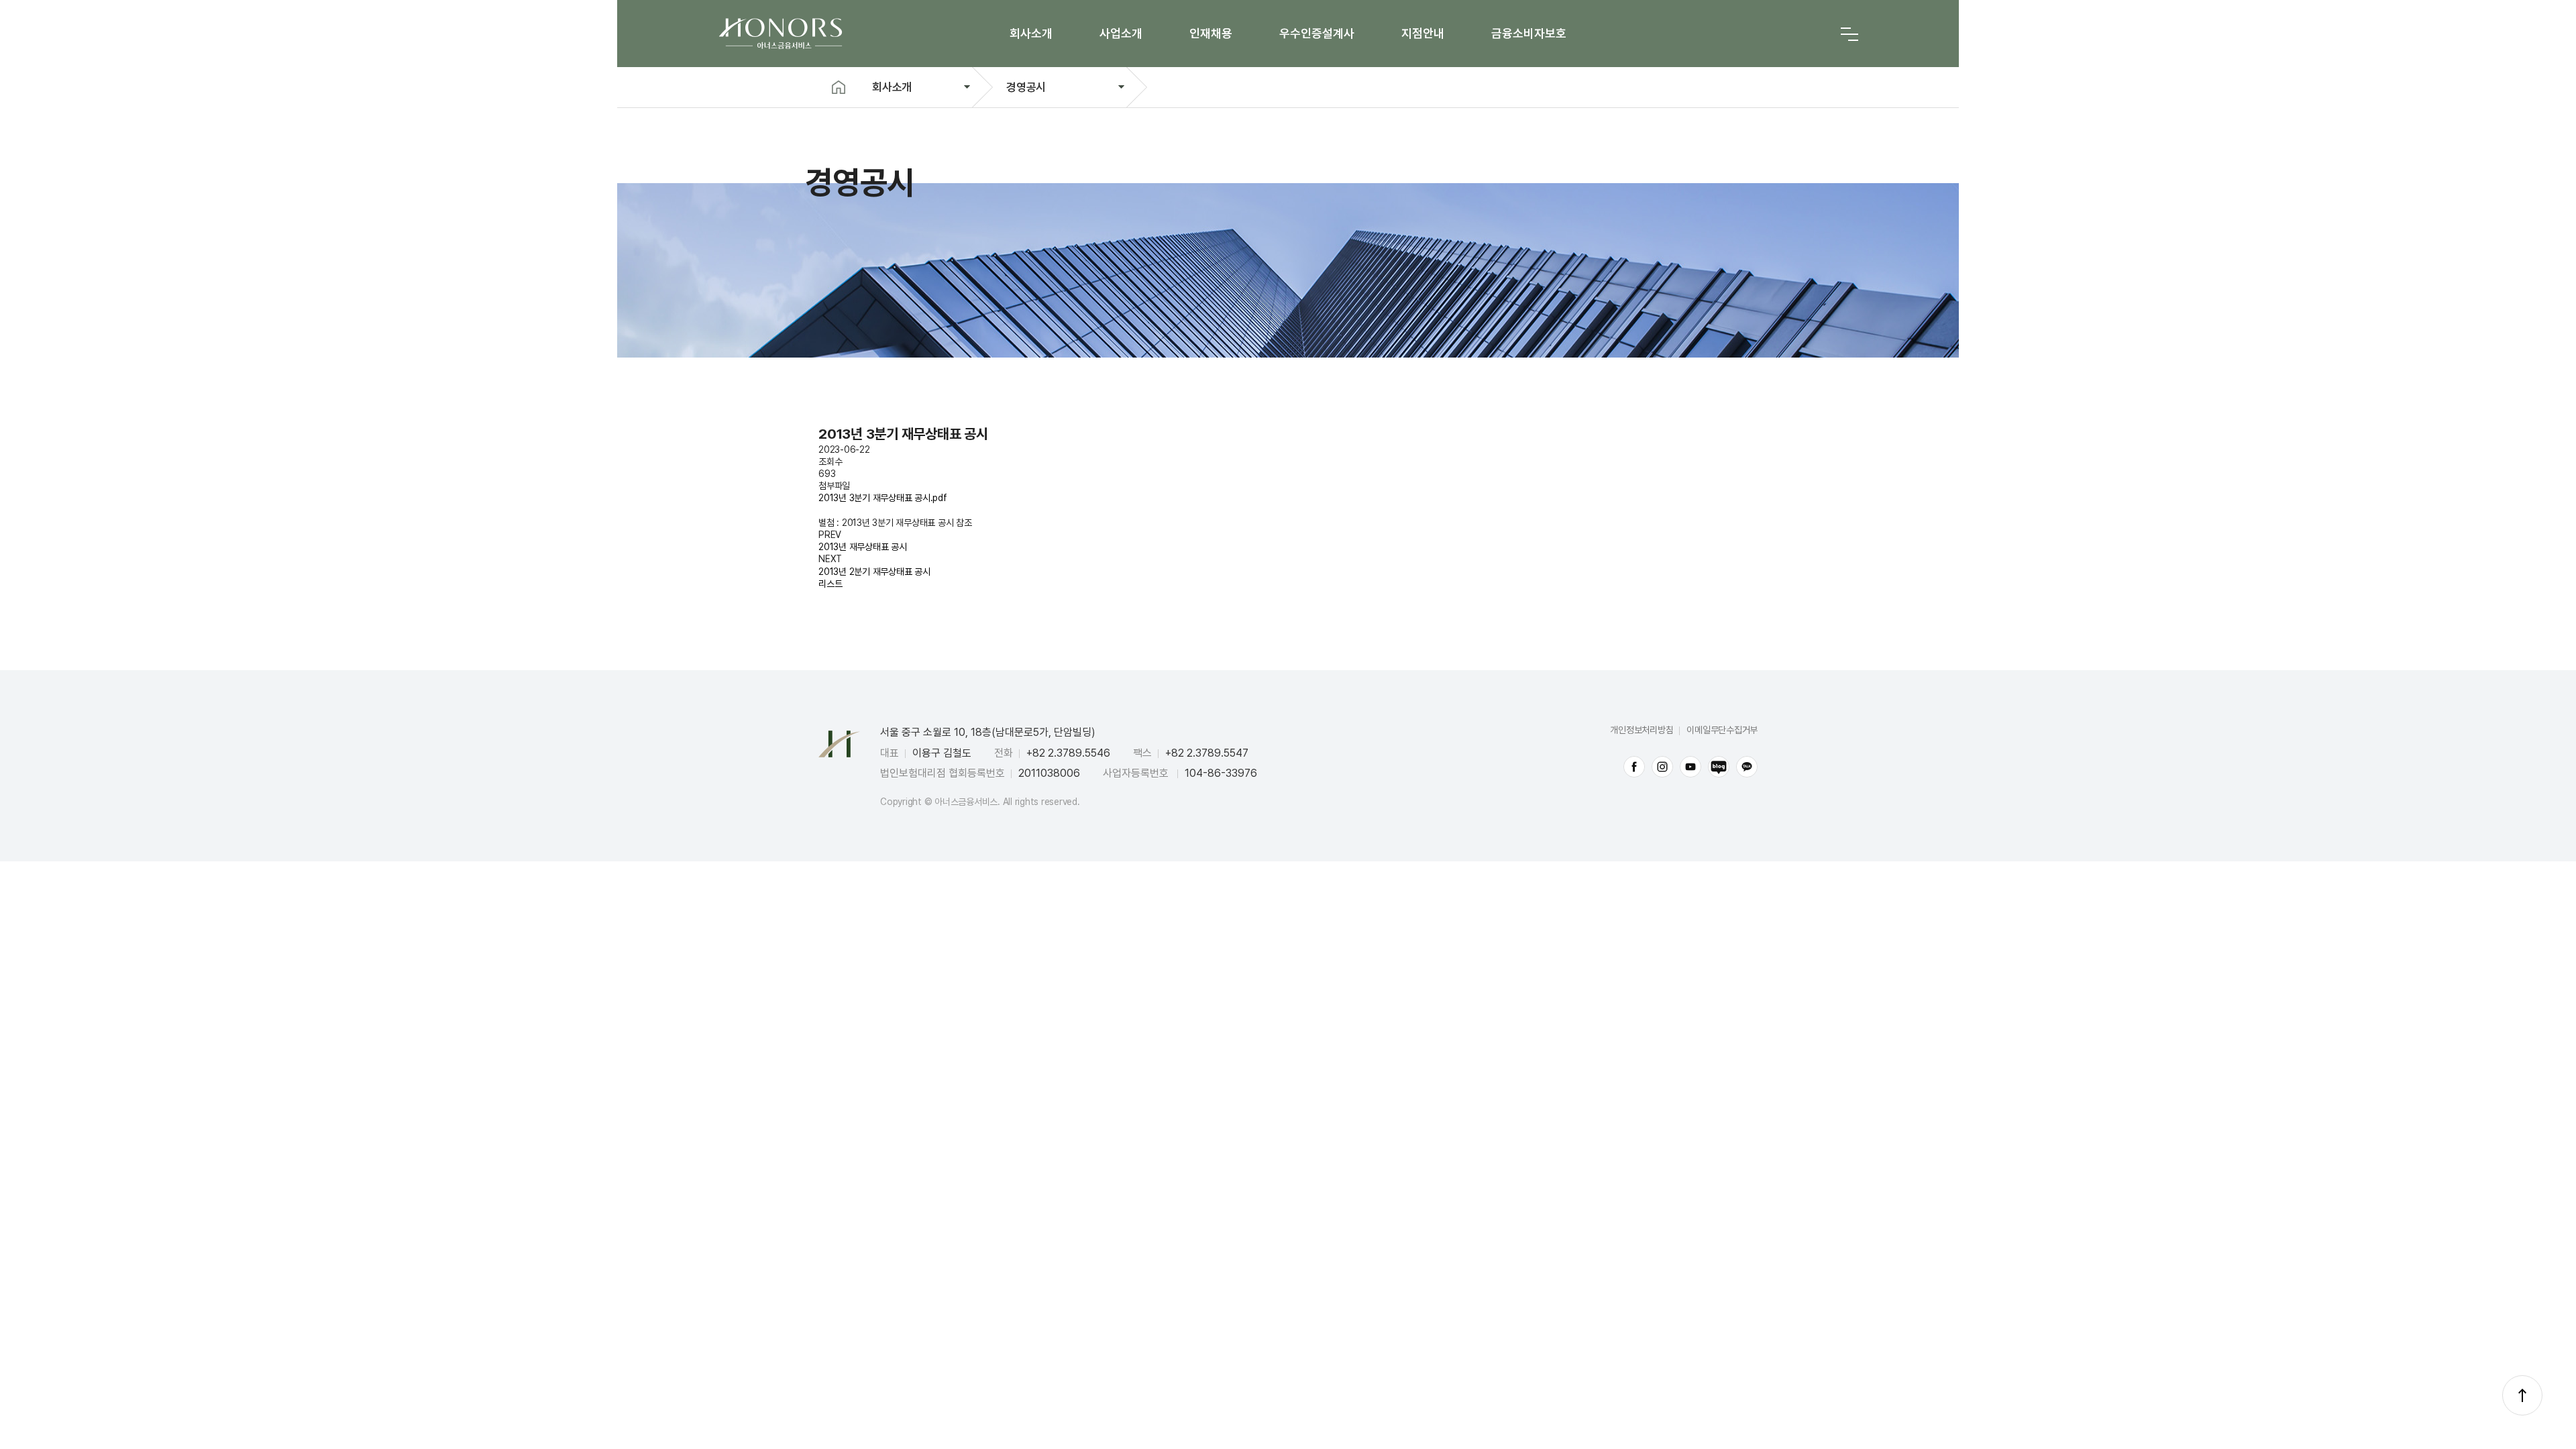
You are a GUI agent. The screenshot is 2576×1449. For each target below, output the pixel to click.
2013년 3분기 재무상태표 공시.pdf (883, 498)
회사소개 (1031, 33)
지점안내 (1423, 33)
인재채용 (1211, 33)
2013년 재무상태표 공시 (863, 547)
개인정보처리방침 (1642, 730)
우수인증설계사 (1317, 33)
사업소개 (1121, 33)
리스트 (830, 584)
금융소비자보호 (1529, 33)
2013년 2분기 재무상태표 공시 (874, 572)
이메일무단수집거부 (1722, 730)
